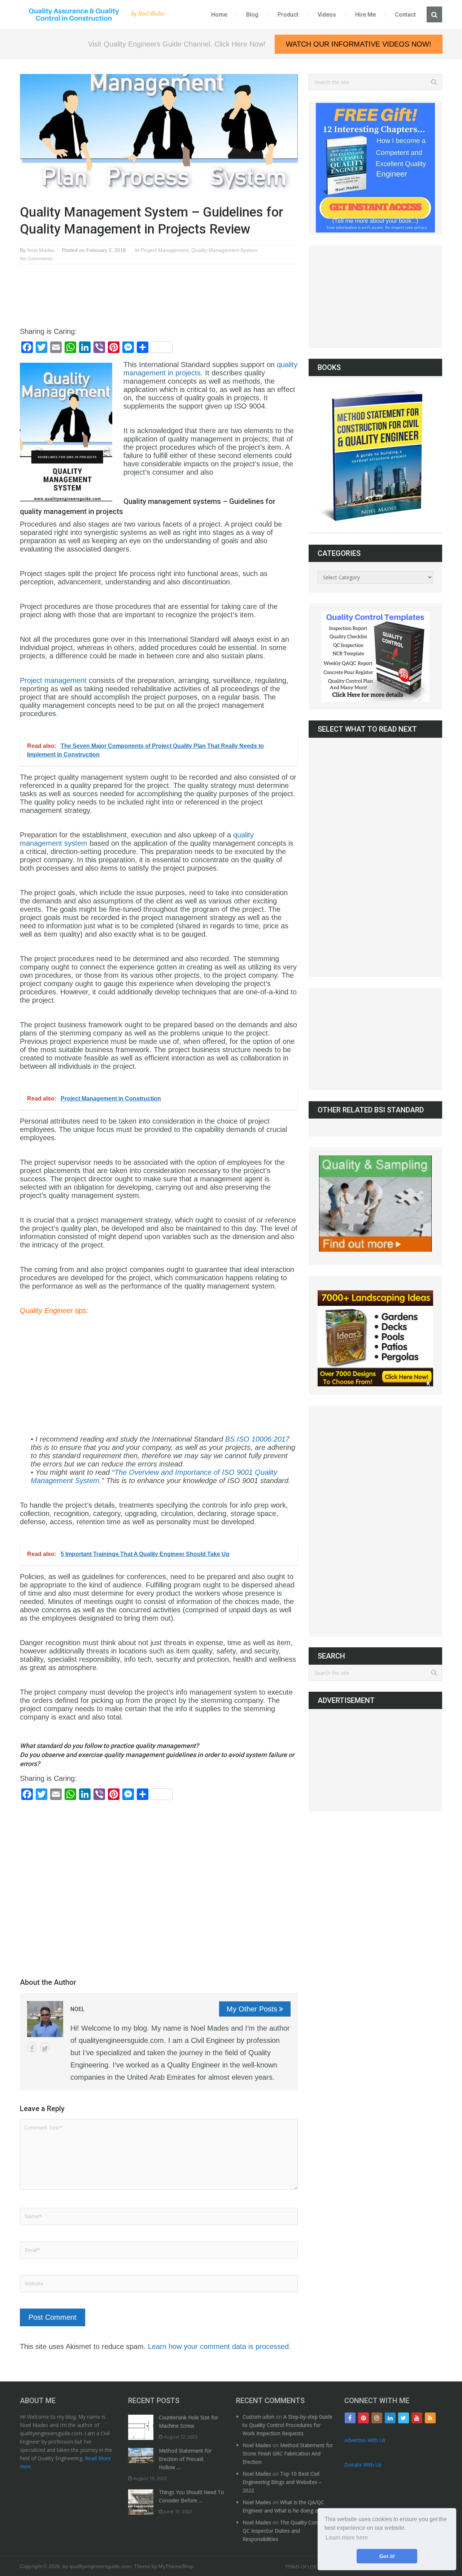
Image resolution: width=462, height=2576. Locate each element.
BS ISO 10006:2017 (257, 1439)
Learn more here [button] (347, 2538)
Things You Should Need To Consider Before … (191, 2496)
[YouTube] (417, 2418)
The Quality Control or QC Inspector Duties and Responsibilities (287, 2531)
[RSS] (430, 2418)
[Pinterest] (363, 2418)
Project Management (165, 250)
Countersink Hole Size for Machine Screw (188, 2422)
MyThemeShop (176, 2566)
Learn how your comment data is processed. (219, 2346)
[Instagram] (377, 2418)
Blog (252, 15)
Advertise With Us (365, 2440)
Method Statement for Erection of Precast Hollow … (185, 2459)
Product (288, 15)
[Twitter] (404, 2418)
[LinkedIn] (390, 2418)
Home (219, 15)
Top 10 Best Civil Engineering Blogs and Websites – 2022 (282, 2482)
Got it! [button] (387, 2556)
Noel (78, 2009)
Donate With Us (363, 2465)
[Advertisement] (151, 289)
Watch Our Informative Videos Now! (359, 44)
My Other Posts (252, 2009)
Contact (405, 15)
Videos (327, 15)
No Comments (36, 258)
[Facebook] (350, 2418)
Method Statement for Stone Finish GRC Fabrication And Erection (288, 2453)
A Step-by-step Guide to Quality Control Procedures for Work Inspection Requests (287, 2425)
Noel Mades (41, 250)
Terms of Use (301, 2567)
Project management (53, 680)
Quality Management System (224, 250)
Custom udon (258, 2417)
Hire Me (365, 15)
